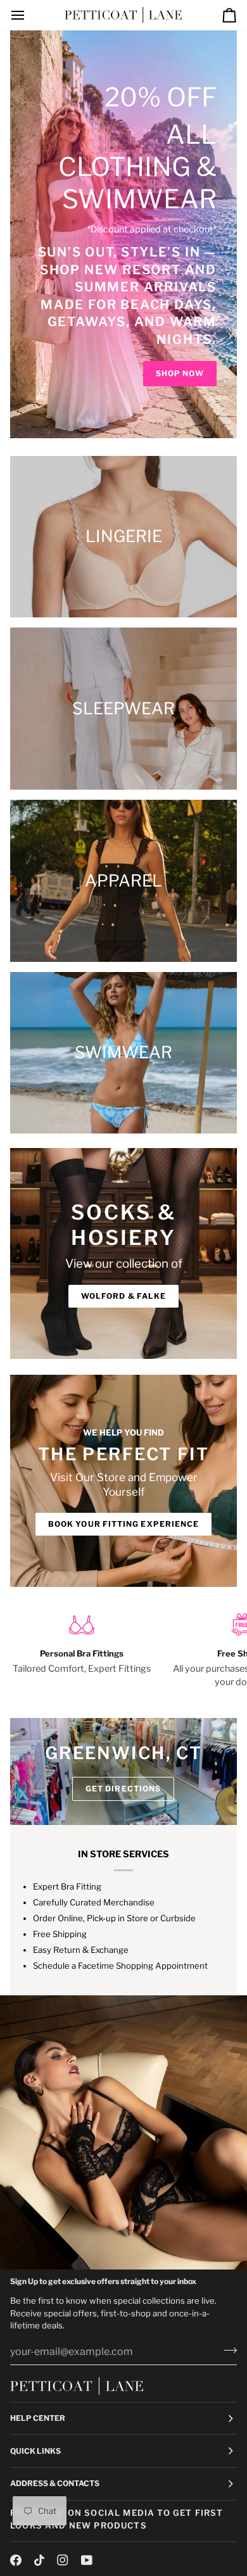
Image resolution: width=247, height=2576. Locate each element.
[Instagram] (63, 2560)
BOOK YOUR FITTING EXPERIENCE (123, 1524)
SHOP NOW (180, 373)
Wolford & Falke (123, 1296)
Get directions (123, 1789)
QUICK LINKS (35, 2451)
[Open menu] (29, 15)
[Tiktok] (39, 2560)
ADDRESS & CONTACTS (55, 2483)
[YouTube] (87, 2560)
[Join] (226, 2350)
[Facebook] (16, 2560)
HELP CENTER (38, 2418)
